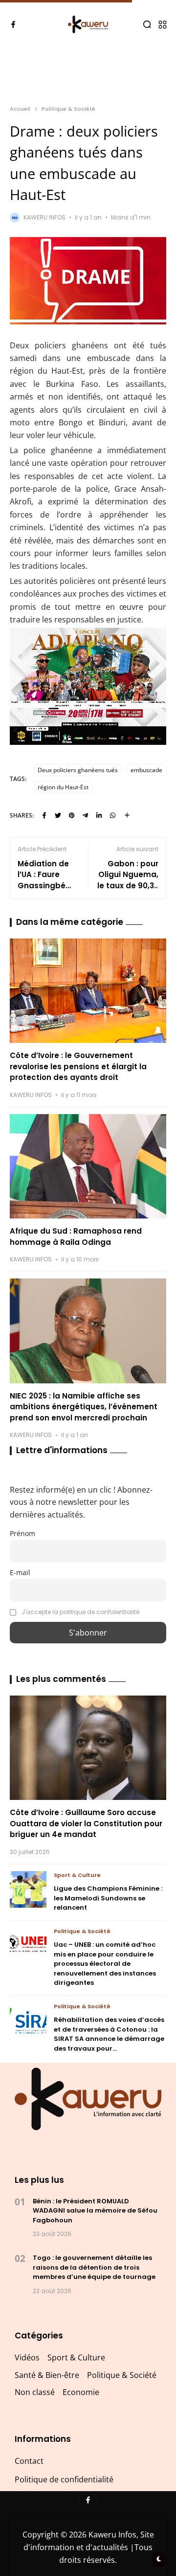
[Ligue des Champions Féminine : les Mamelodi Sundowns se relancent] (28, 1889)
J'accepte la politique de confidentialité (80, 1612)
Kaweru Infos (44, 217)
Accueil (20, 109)
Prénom (22, 1533)
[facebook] (13, 24)
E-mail (20, 1572)
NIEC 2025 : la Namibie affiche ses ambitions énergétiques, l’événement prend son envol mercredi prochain (84, 1407)
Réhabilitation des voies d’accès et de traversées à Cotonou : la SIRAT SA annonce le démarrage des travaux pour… (109, 2034)
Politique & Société (68, 109)
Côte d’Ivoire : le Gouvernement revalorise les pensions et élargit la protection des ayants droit (78, 1066)
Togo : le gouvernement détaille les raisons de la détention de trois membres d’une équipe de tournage (94, 2267)
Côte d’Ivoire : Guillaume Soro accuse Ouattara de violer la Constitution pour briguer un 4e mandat (86, 1823)
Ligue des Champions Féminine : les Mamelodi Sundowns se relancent (108, 1898)
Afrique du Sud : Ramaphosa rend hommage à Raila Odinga (76, 1237)
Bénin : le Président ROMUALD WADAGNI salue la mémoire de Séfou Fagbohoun (95, 2211)
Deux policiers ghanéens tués (78, 770)
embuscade (146, 770)
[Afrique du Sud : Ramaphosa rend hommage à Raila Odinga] (88, 1166)
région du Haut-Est (63, 787)
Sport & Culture (77, 1875)
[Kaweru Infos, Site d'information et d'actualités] (88, 24)
